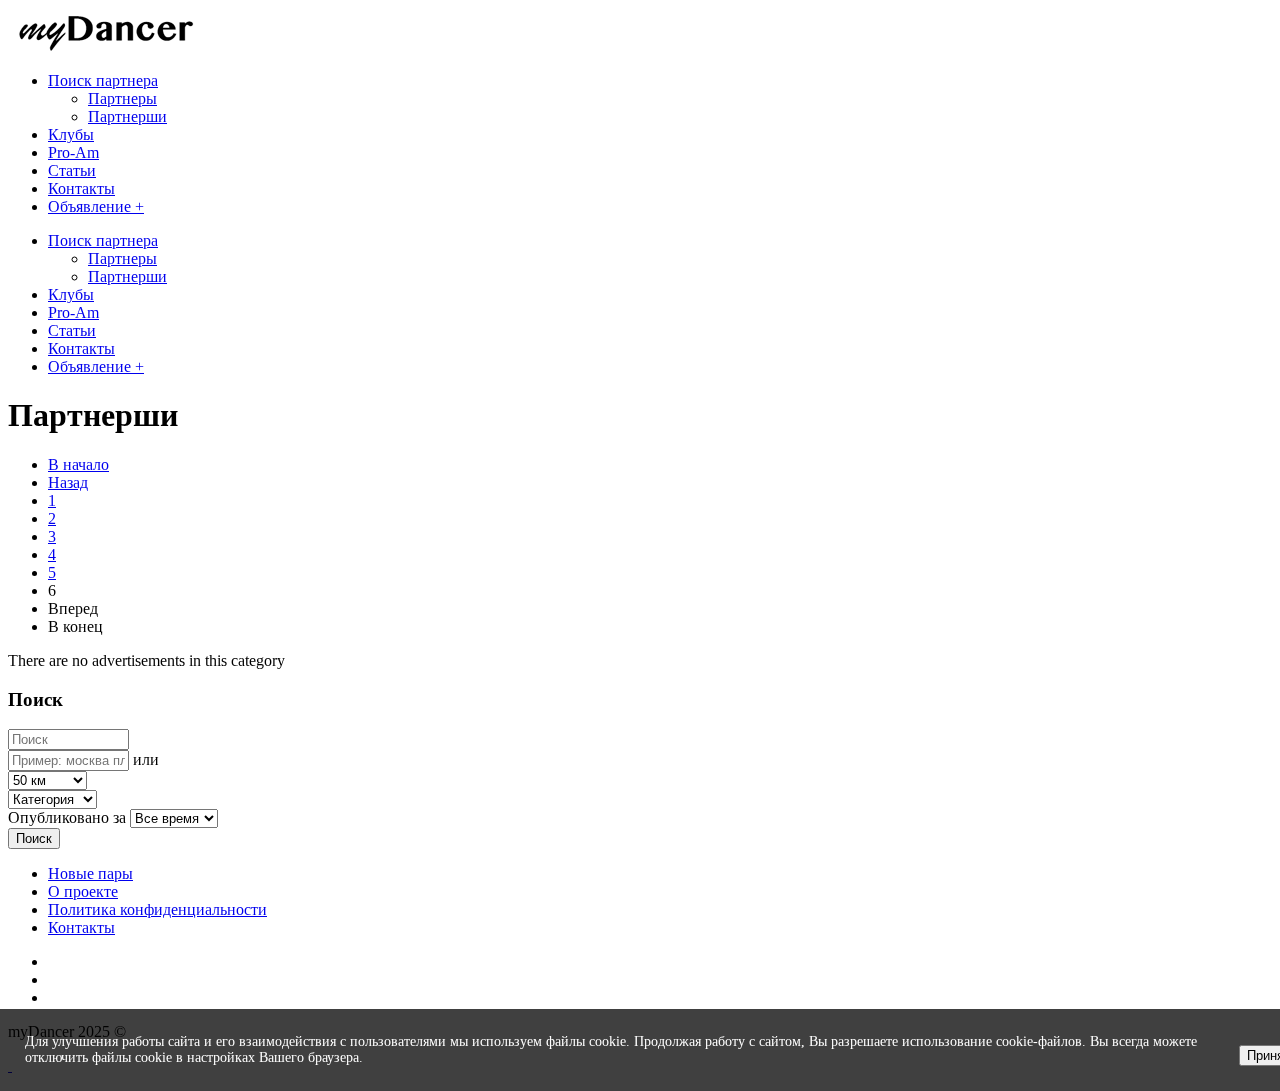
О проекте (83, 891)
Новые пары (90, 873)
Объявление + (96, 366)
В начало (78, 464)
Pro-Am (73, 312)
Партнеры (122, 98)
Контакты (81, 348)
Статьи (72, 330)
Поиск (34, 838)
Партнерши (127, 116)
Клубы (71, 294)
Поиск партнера (103, 240)
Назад (68, 482)
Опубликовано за (67, 817)
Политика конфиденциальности (157, 909)
